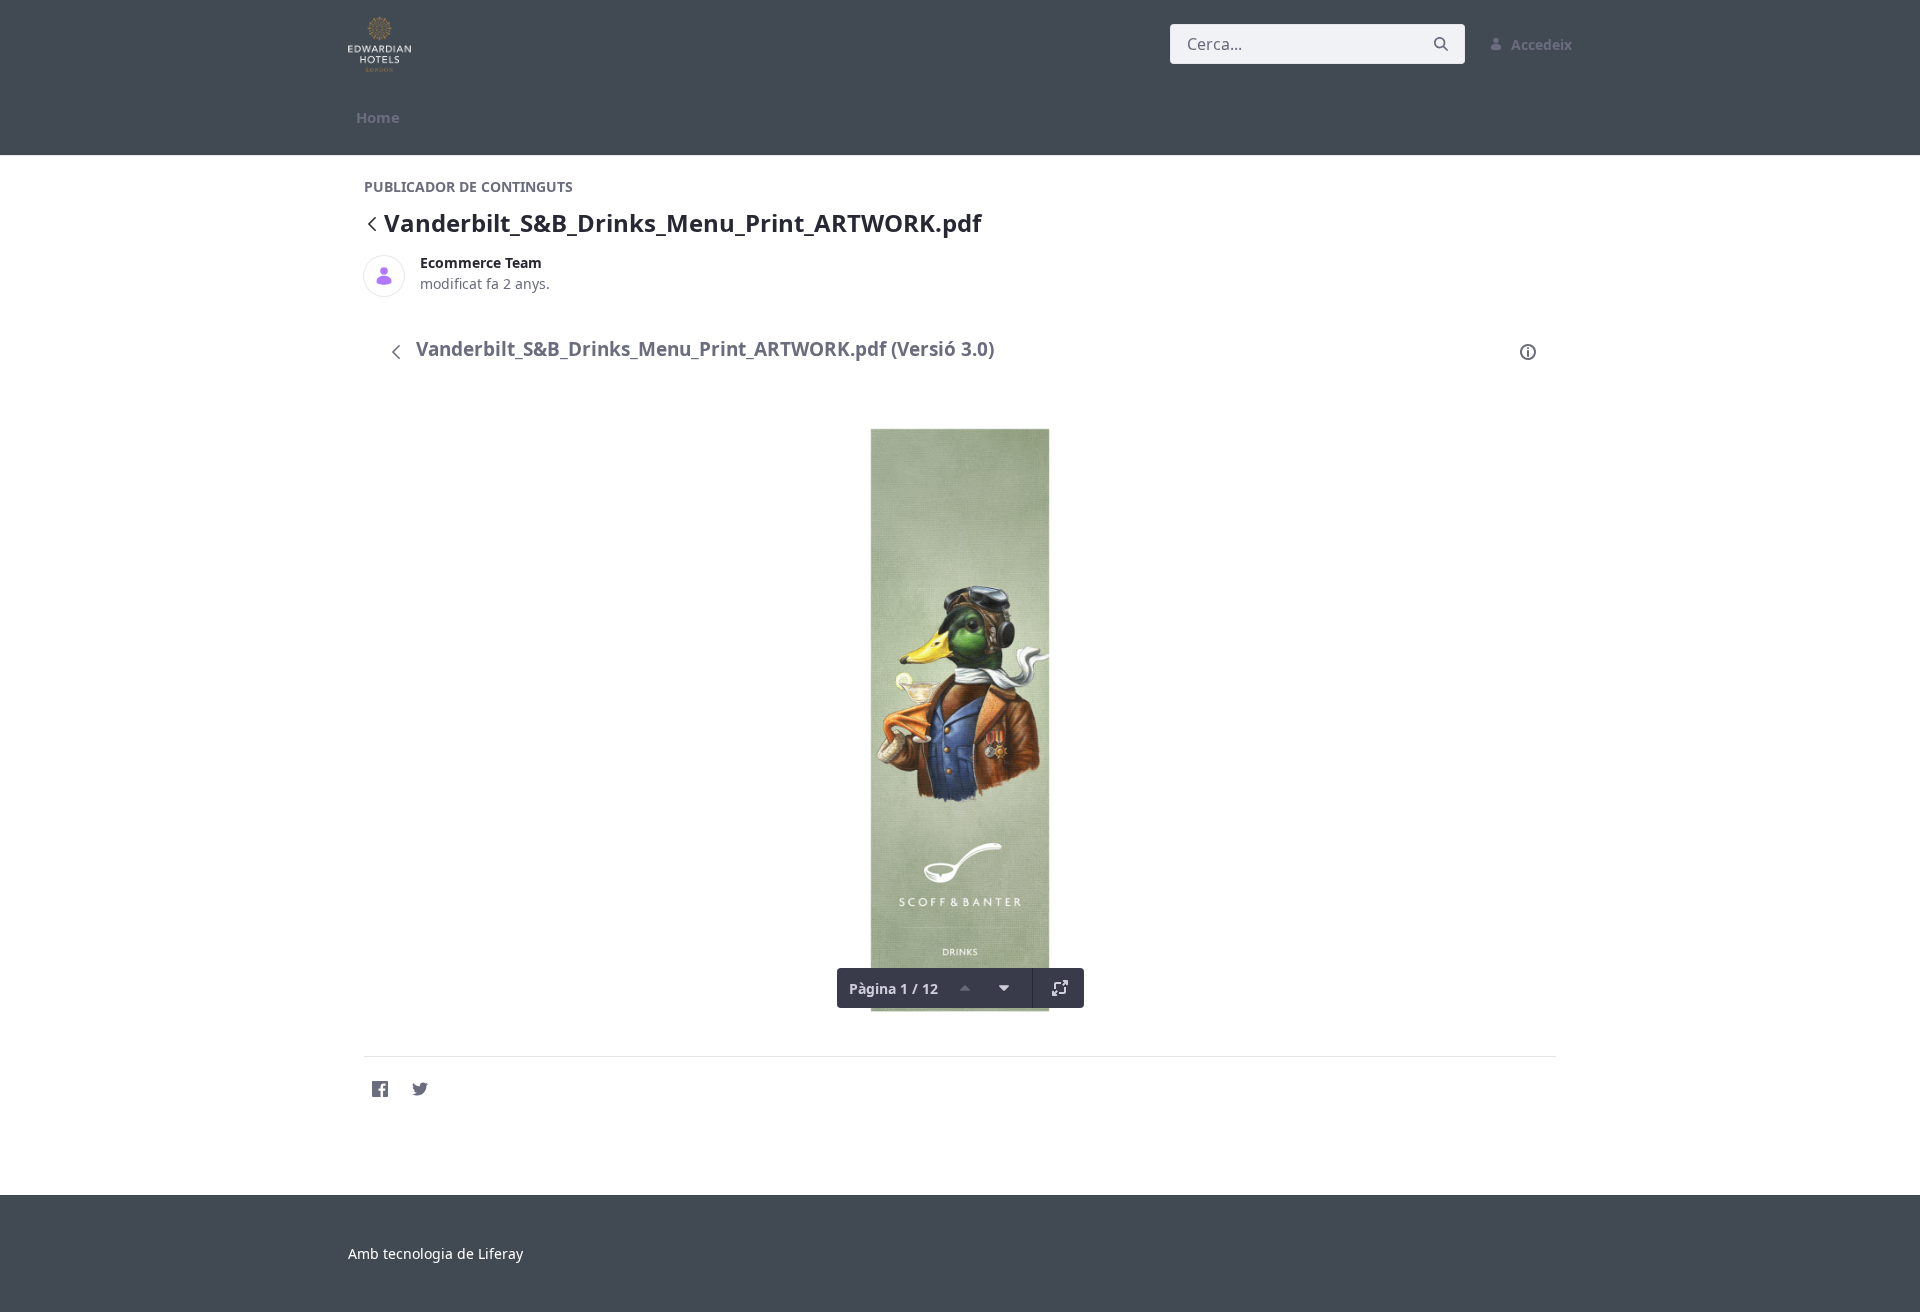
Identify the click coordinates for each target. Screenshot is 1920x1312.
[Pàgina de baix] (1004, 988)
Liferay (500, 1253)
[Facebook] (380, 1089)
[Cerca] (1441, 44)
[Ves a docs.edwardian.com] (383, 44)
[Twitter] (420, 1089)
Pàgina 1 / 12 (893, 988)
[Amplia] (1060, 988)
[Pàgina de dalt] (965, 988)
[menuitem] (378, 117)
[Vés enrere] (372, 225)
